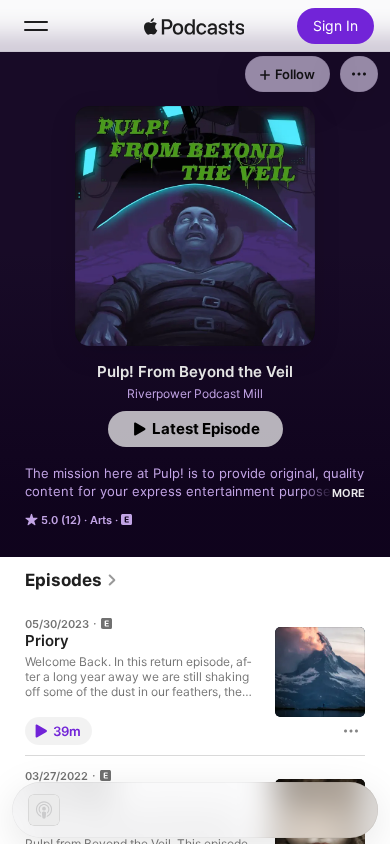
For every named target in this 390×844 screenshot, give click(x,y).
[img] (194, 26)
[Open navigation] (36, 26)
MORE (348, 493)
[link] (71, 580)
